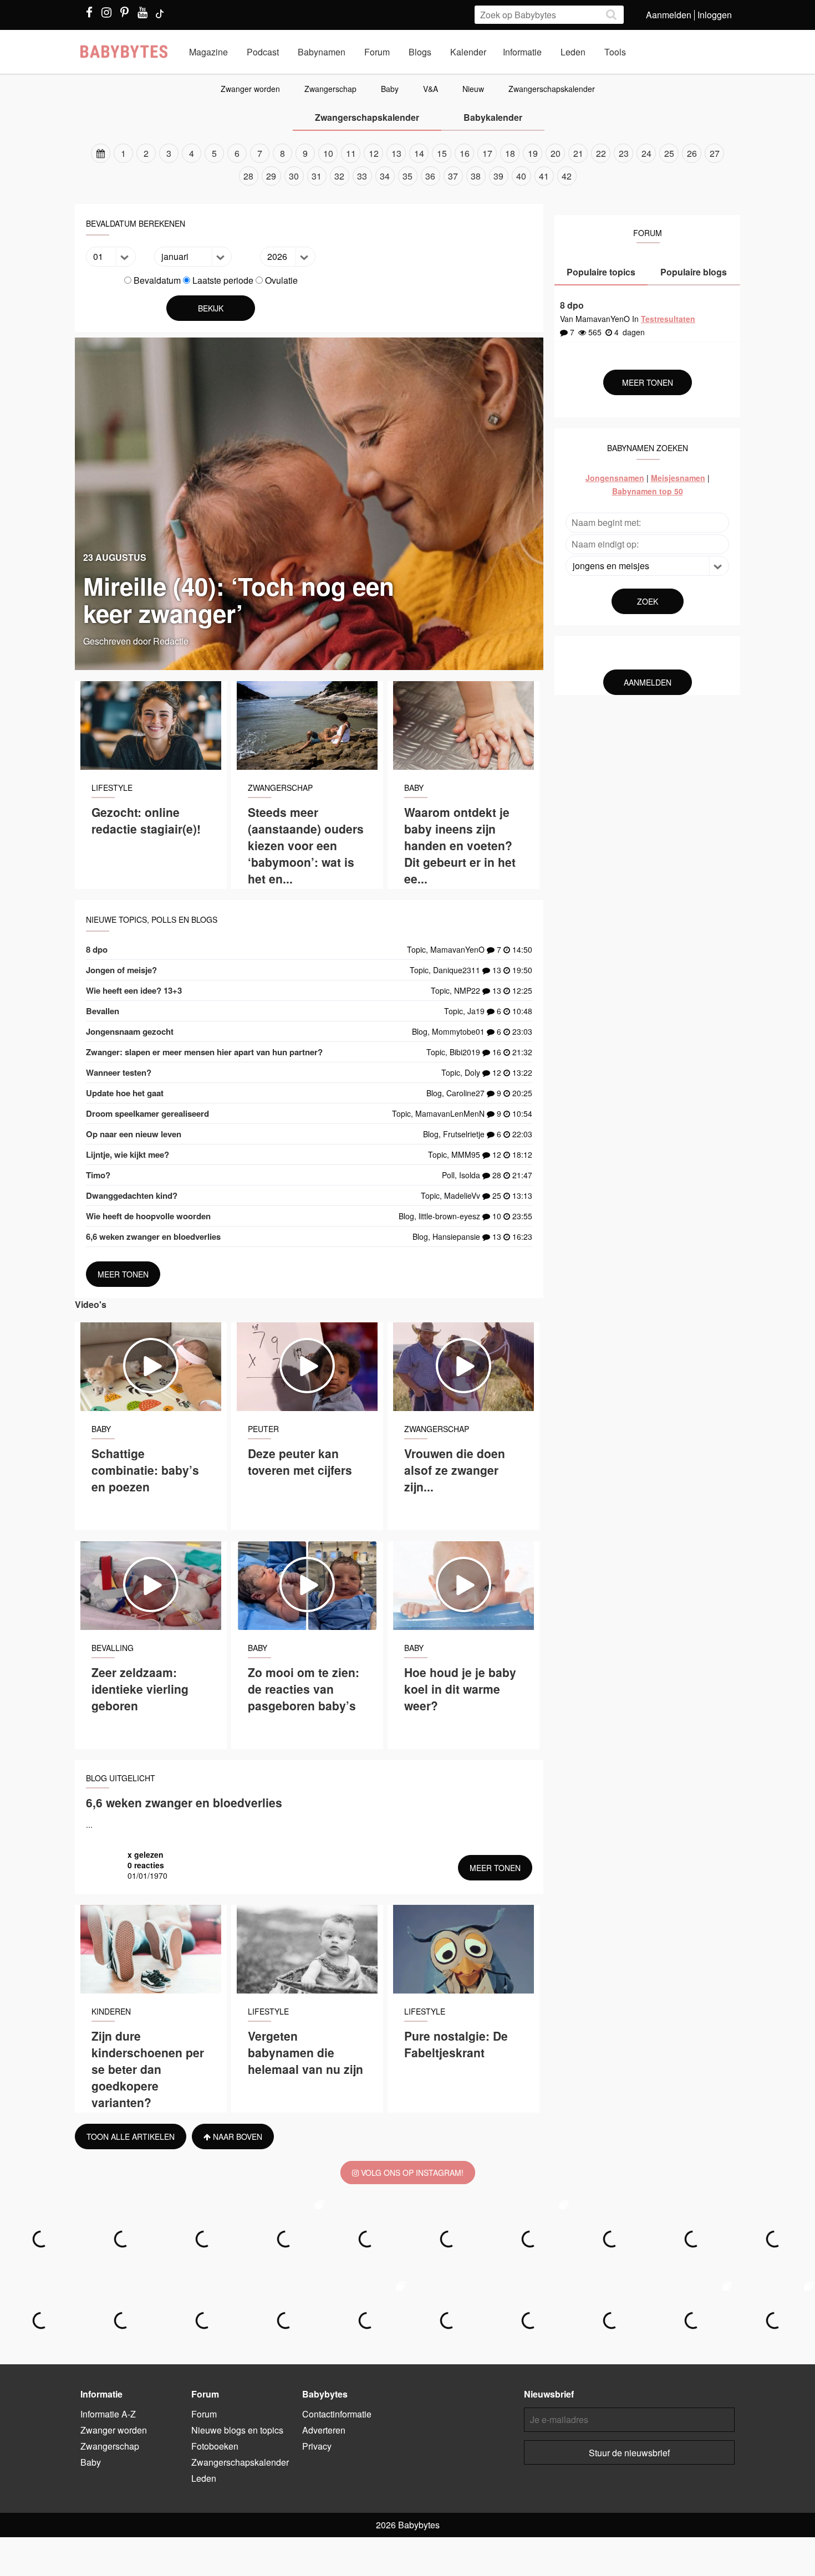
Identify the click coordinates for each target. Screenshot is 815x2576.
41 (544, 176)
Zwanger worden (250, 89)
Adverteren (324, 2430)
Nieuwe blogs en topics (237, 2430)
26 (692, 153)
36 (430, 176)
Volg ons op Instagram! (411, 2173)
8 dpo (97, 949)
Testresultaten (668, 319)
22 (601, 153)
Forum (377, 52)
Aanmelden (669, 15)
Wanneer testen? (119, 1072)
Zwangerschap (330, 89)
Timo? (98, 1175)
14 (419, 153)
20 (556, 153)
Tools (615, 52)
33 (362, 176)
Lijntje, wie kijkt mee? (128, 1154)
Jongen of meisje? (121, 970)
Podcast (263, 52)
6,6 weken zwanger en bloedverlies (153, 1236)
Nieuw (473, 89)
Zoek (648, 601)
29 (271, 176)
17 (487, 153)
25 (669, 153)
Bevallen (103, 1011)
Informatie (522, 52)
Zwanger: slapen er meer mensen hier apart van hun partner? (204, 1052)
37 (453, 176)
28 (248, 176)
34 (385, 176)
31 (317, 176)
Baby (390, 89)
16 (465, 153)
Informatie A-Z (108, 2414)
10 (328, 153)
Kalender (468, 52)
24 (646, 153)
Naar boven (236, 2137)
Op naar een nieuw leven (134, 1134)
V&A (431, 89)
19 (533, 153)
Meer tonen (123, 1274)
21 (578, 153)
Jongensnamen (615, 478)
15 (442, 153)
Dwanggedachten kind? (132, 1195)
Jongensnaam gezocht (130, 1031)
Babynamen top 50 (648, 491)
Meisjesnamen (678, 478)
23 (624, 153)
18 (510, 153)
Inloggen (715, 15)
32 (339, 176)
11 (351, 153)
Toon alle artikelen (131, 2137)
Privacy (317, 2446)
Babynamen (322, 52)
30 (294, 176)
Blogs (420, 52)
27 (715, 153)
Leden (573, 52)
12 (374, 153)
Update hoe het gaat (125, 1093)
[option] (407, 165)
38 (476, 176)
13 (396, 153)
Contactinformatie (337, 2414)
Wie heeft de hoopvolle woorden (148, 1216)
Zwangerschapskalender (552, 89)
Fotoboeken (215, 2446)
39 (498, 176)
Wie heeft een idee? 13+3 (134, 990)
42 (567, 176)
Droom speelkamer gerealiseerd (147, 1113)
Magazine (208, 52)
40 (521, 176)
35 (407, 176)
